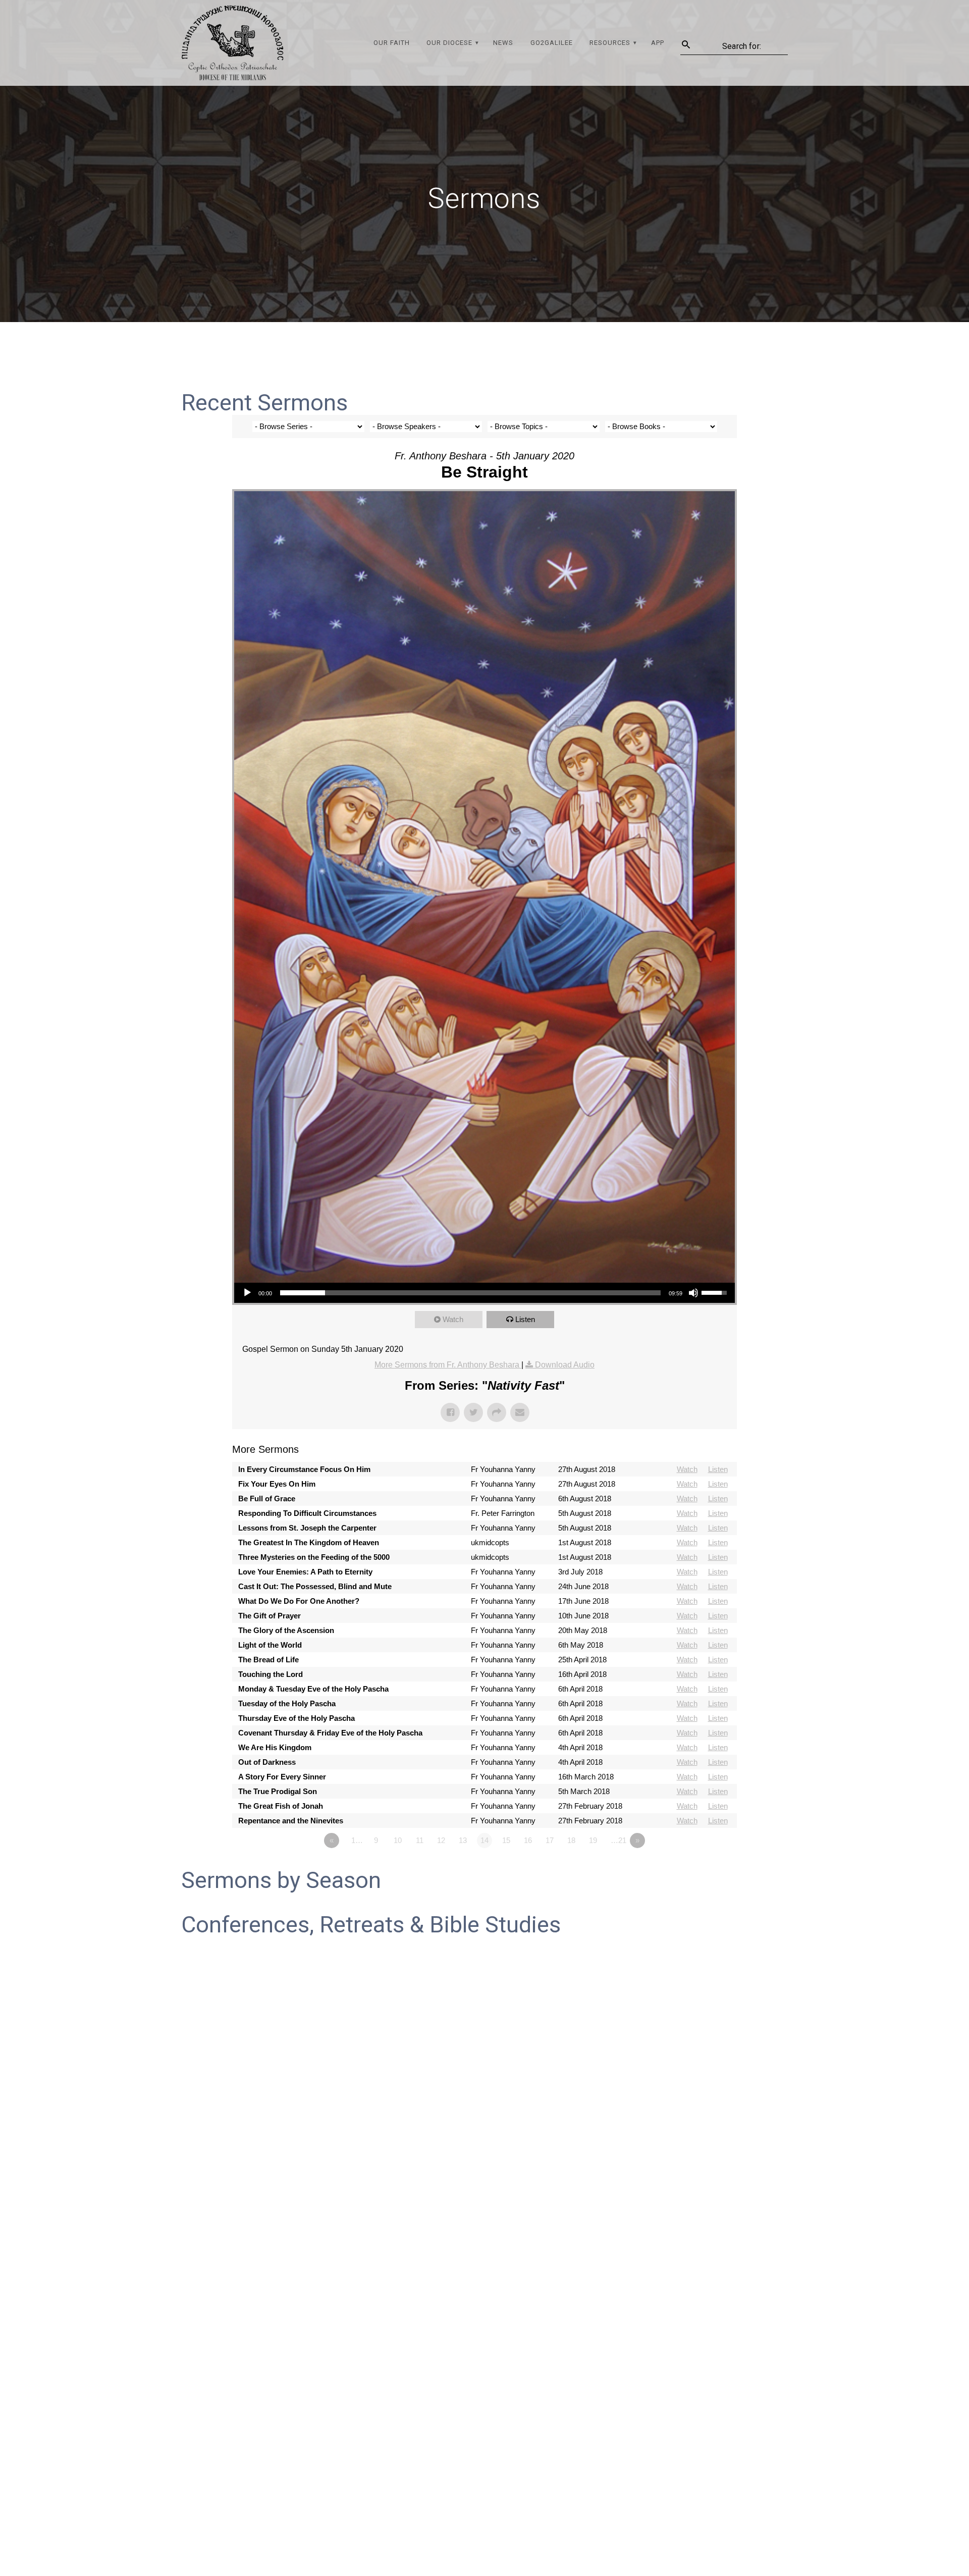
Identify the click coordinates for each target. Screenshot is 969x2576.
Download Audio (565, 1365)
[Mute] (693, 1293)
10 (398, 1840)
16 (528, 1840)
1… (357, 1840)
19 (593, 1840)
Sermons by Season (281, 1880)
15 (506, 1840)
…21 (618, 1840)
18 (571, 1840)
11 (420, 1840)
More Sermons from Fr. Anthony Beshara (448, 1365)
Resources (610, 43)
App (658, 43)
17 (550, 1840)
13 (463, 1840)
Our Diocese (449, 43)
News (503, 43)
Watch (453, 1319)
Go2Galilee (552, 43)
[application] (484, 1293)
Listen (525, 1319)
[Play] (247, 1293)
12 (441, 1840)
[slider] (470, 1293)
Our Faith (392, 43)
